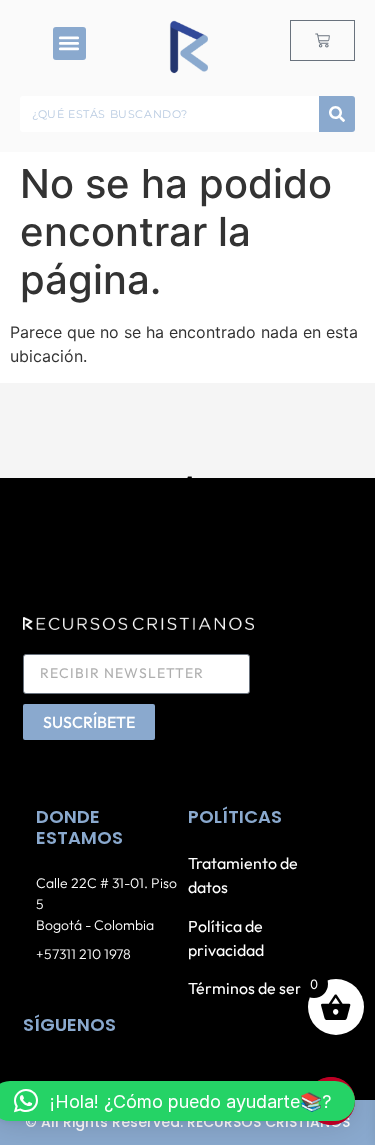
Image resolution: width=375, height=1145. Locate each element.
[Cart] (322, 40)
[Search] (337, 114)
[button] (69, 43)
